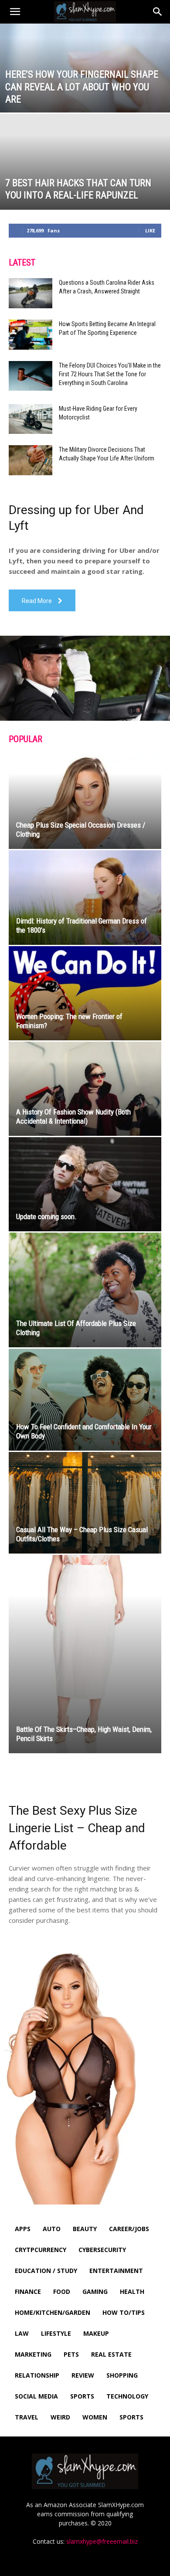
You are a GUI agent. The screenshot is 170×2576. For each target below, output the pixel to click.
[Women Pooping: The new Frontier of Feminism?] (85, 993)
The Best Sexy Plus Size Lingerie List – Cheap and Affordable (77, 1828)
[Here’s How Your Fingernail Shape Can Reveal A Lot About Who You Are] (85, 90)
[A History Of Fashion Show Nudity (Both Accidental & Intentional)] (85, 1089)
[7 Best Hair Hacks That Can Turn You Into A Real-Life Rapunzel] (85, 199)
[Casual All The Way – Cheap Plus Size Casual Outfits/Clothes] (85, 1503)
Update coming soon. (46, 1216)
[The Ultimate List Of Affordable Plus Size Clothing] (85, 1290)
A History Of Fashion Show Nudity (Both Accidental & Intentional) (73, 1116)
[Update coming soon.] (85, 1184)
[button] (15, 12)
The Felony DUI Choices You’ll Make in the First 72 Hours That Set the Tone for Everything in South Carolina (110, 374)
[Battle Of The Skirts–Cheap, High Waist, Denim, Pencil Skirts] (85, 1654)
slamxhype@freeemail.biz (102, 2541)
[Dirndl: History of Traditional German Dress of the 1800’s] (85, 897)
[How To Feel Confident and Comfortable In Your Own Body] (85, 1400)
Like (150, 230)
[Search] (158, 12)
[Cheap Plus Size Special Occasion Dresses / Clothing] (85, 802)
